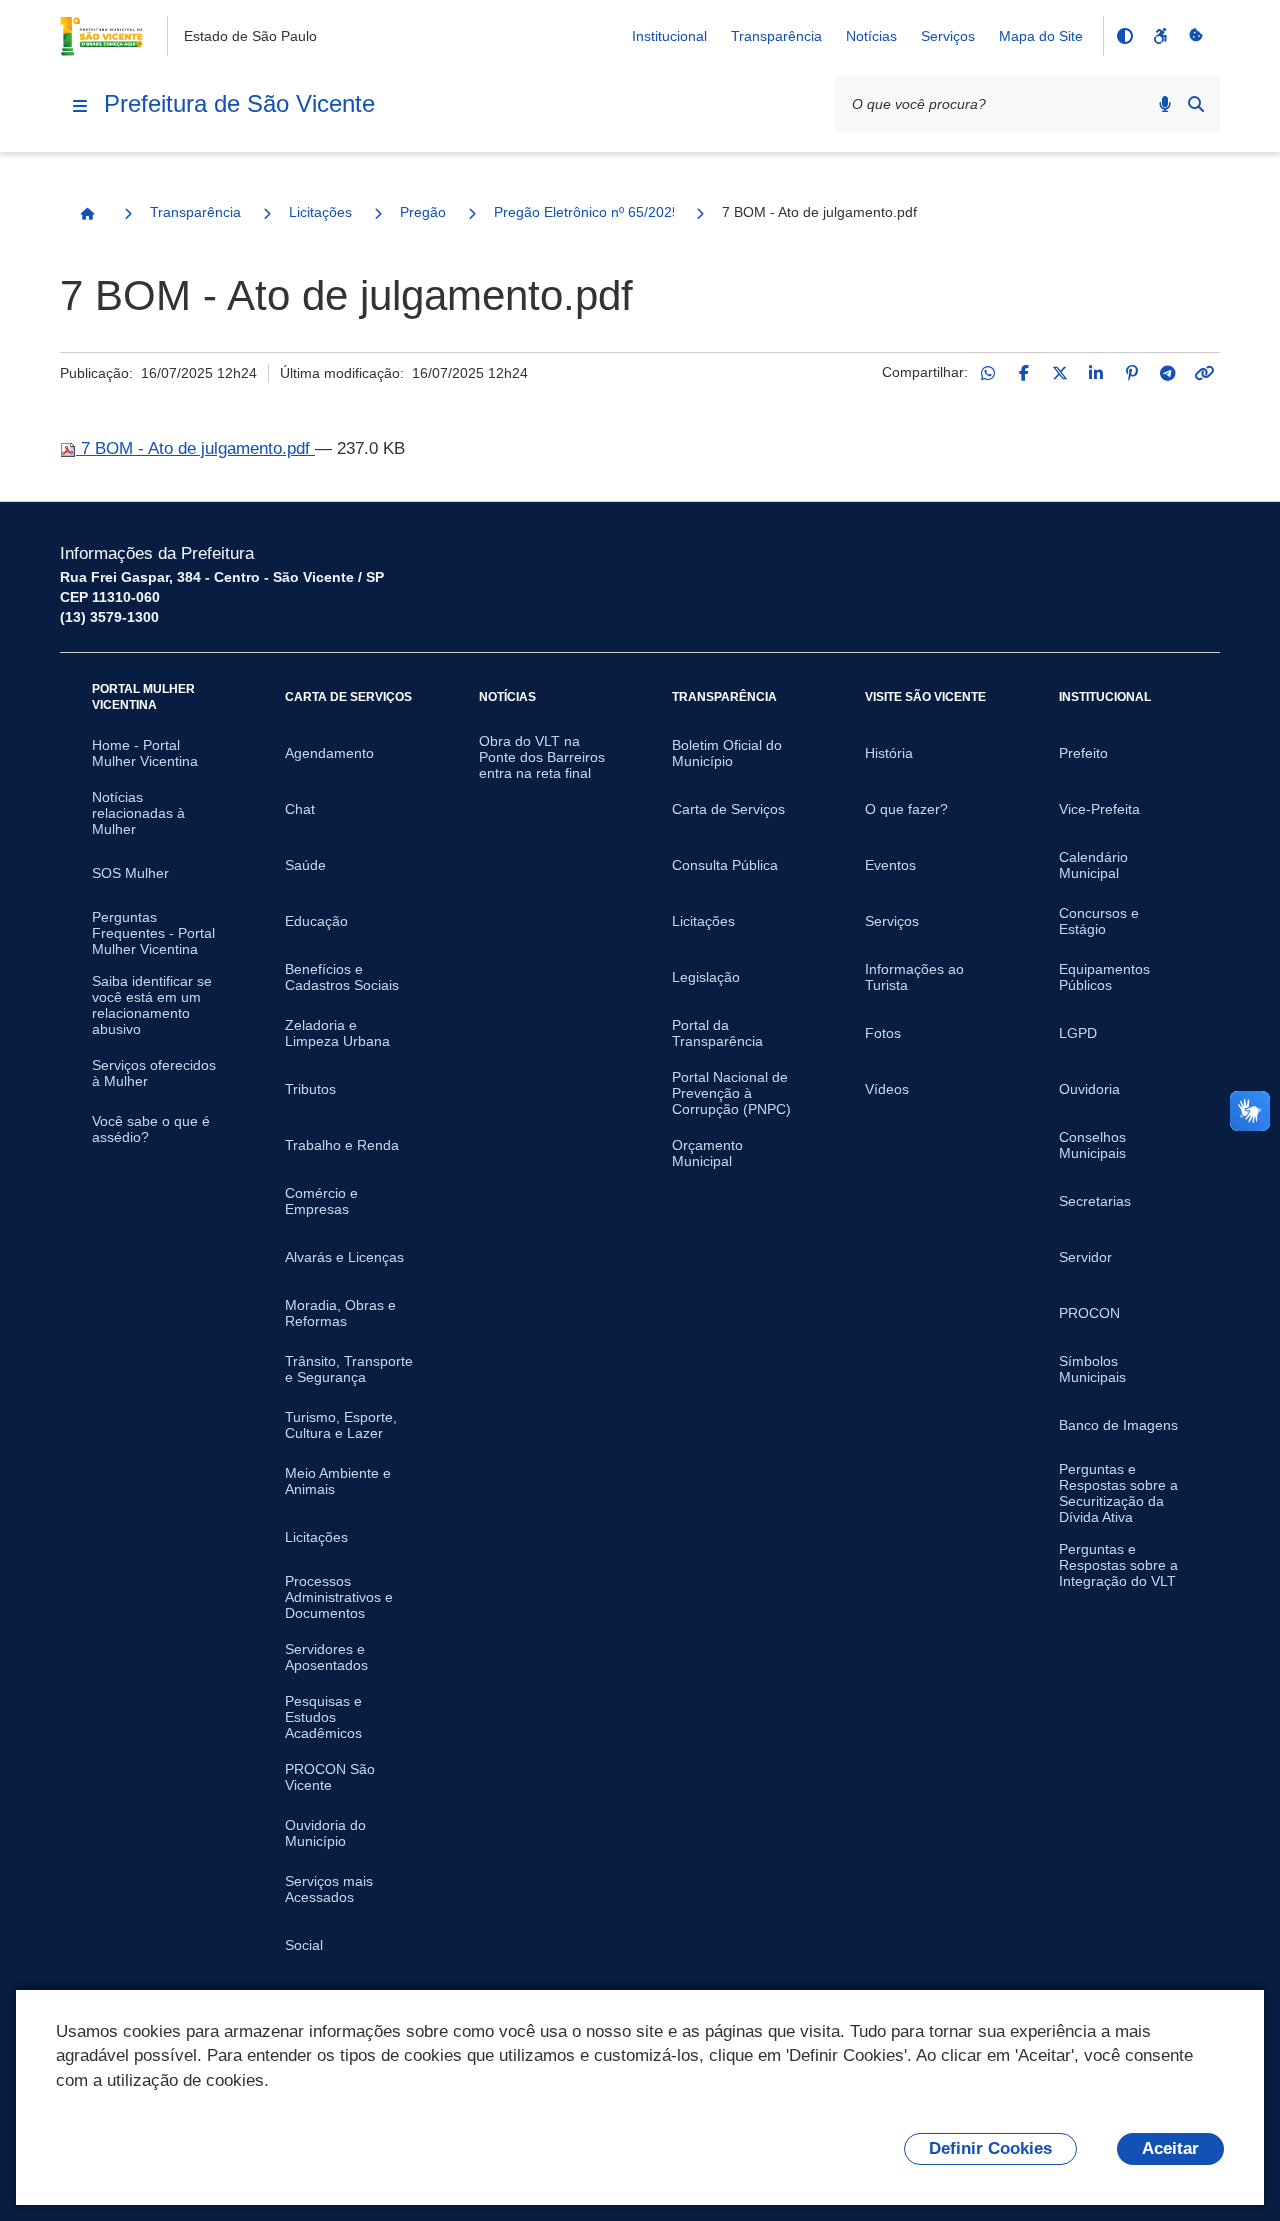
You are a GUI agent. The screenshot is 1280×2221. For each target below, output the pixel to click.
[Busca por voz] (1165, 104)
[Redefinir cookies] (1196, 36)
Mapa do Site (1041, 36)
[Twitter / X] (1060, 373)
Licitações (320, 212)
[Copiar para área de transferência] (1204, 373)
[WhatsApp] (988, 373)
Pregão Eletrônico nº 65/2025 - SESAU (584, 212)
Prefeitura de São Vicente (239, 103)
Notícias (871, 36)
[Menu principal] (80, 106)
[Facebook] (1024, 373)
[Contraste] (1124, 36)
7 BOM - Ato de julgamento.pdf (195, 448)
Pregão (423, 212)
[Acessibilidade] (1160, 36)
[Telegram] (1168, 373)
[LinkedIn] (1096, 373)
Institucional (669, 36)
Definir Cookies (990, 2148)
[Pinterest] (1132, 373)
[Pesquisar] (1196, 104)
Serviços (948, 36)
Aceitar (1170, 2148)
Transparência (776, 36)
